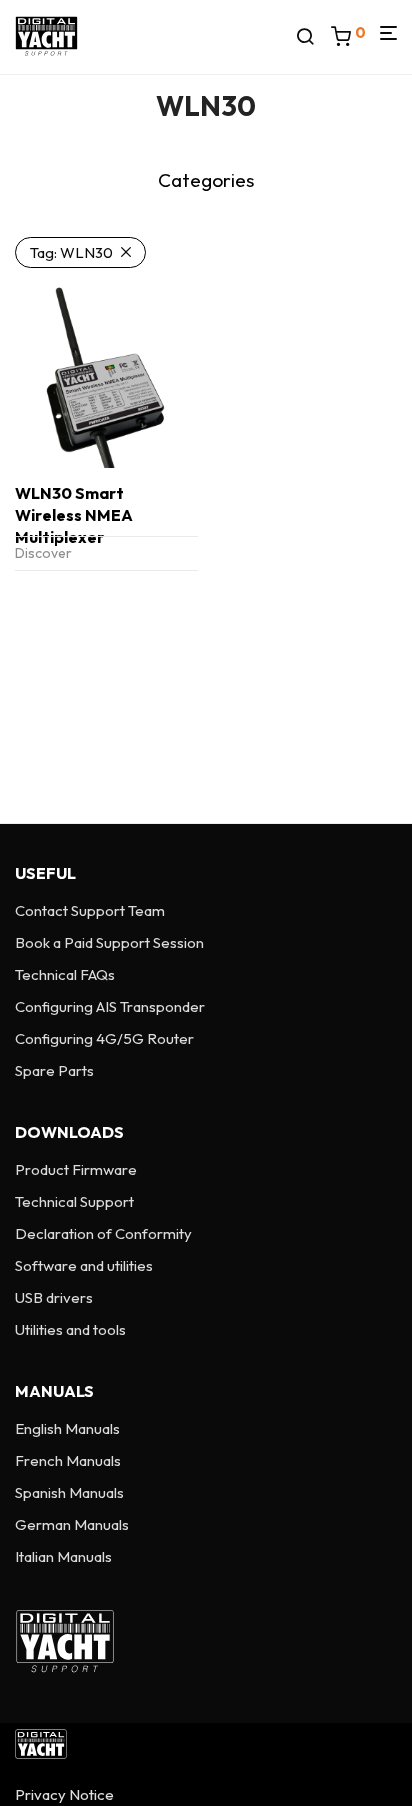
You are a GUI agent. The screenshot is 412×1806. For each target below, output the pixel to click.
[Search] (313, 37)
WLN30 (71, 252)
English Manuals (67, 1428)
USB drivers (54, 1297)
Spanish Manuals (69, 1492)
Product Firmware (76, 1169)
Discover (43, 553)
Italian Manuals (63, 1556)
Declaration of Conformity (103, 1233)
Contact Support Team (90, 910)
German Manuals (72, 1524)
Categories (206, 180)
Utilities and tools (70, 1329)
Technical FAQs (65, 974)
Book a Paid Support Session (109, 942)
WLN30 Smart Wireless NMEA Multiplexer (74, 515)
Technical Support (74, 1201)
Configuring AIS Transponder (110, 1006)
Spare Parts (54, 1070)
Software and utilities (84, 1265)
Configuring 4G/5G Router (104, 1038)
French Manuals (68, 1460)
